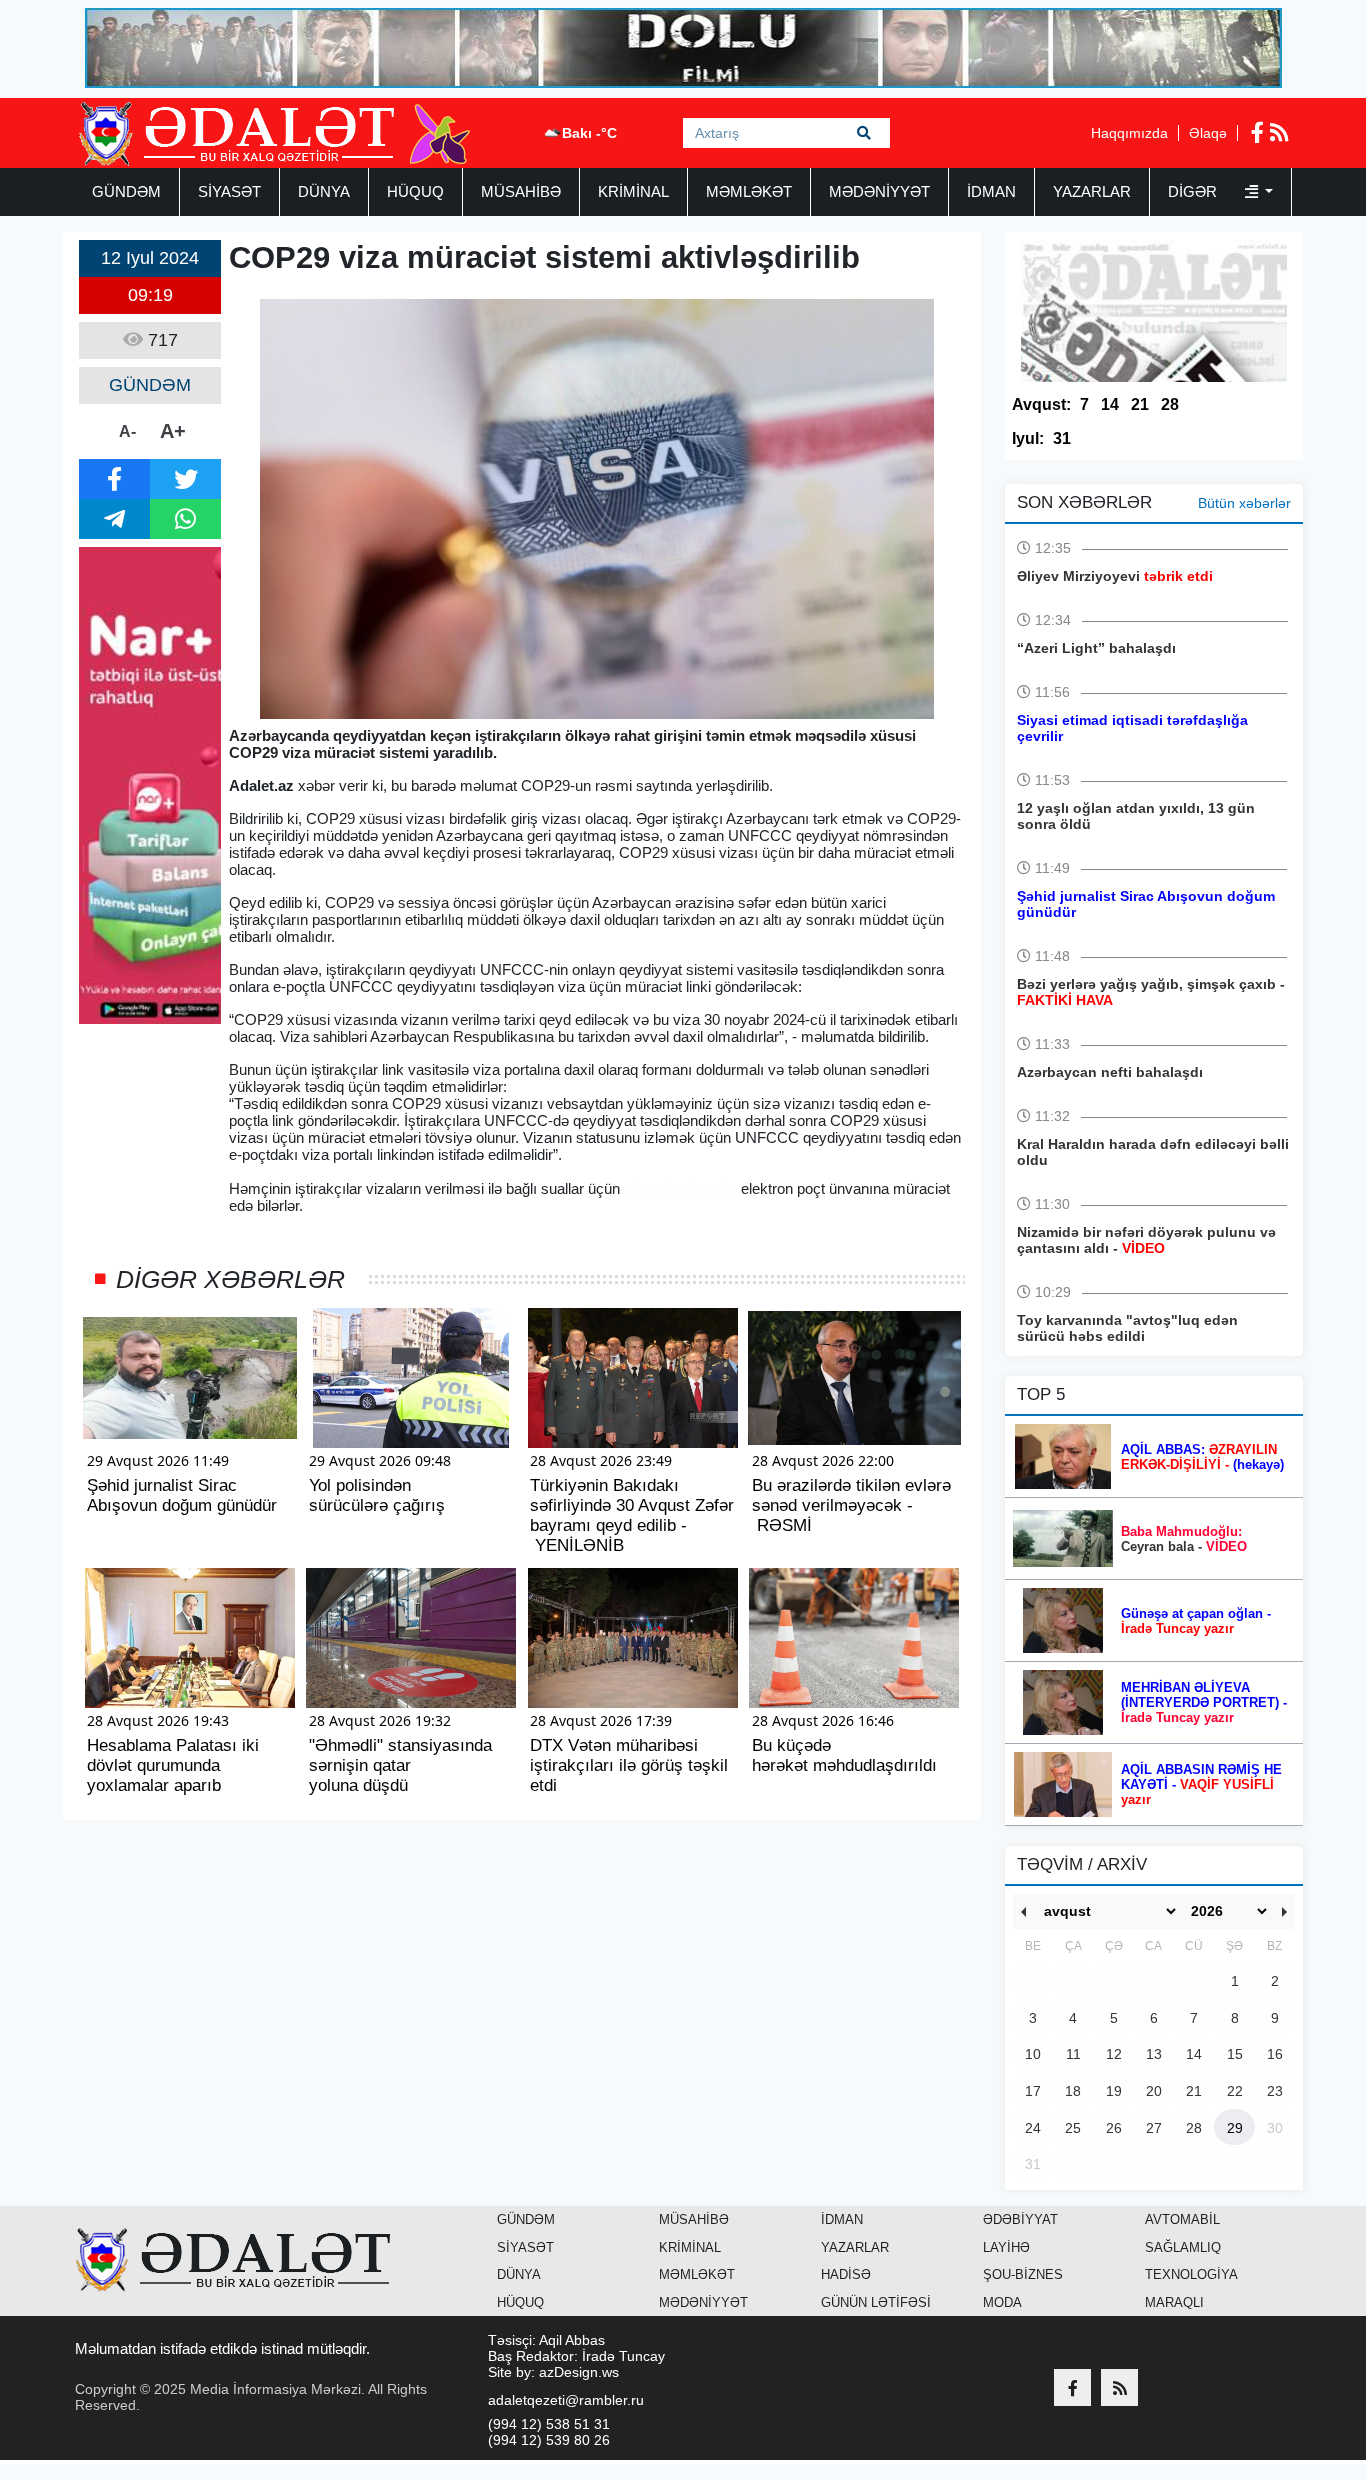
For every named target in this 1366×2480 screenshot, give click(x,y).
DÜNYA (324, 191)
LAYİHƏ (1006, 2247)
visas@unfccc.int (680, 1188)
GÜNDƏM (126, 191)
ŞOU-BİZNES (1023, 2274)
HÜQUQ (415, 191)
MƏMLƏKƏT (749, 191)
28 (1170, 404)
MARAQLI (1174, 2302)
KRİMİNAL (633, 191)
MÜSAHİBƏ (521, 191)
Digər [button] (1194, 191)
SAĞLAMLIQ (1183, 2247)
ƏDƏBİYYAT (1020, 2219)
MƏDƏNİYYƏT (879, 191)
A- (127, 431)
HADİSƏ (846, 2274)
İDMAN (991, 191)
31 (1062, 438)
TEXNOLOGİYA (1191, 2274)
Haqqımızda (1129, 133)
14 (1110, 404)
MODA (1002, 2302)
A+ (173, 431)
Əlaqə (1208, 133)
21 (1140, 404)
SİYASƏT (229, 191)
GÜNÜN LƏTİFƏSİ (876, 2302)
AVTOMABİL (1182, 2219)
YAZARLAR (1092, 191)
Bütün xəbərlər (1244, 503)
